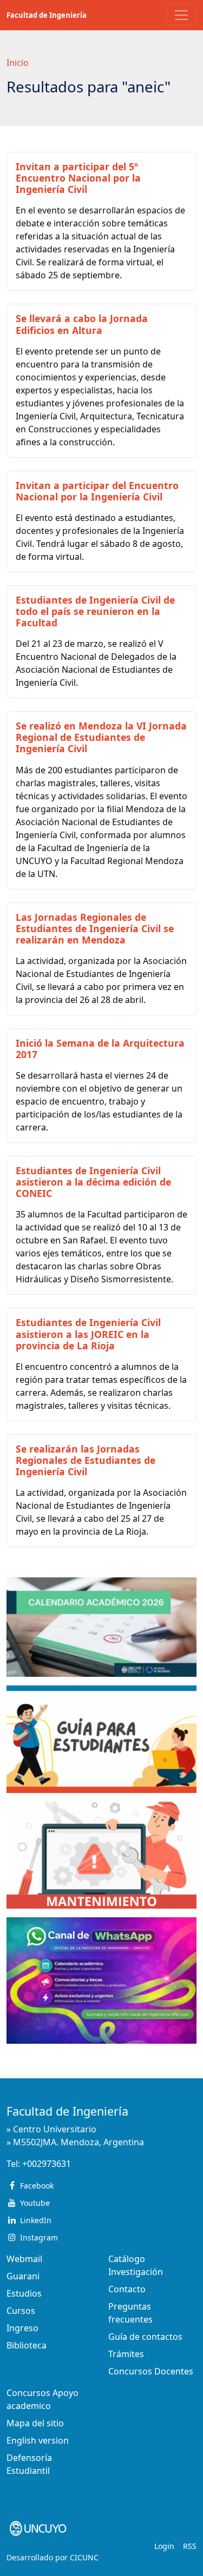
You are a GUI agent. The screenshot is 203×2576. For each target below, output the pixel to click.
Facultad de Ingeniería (47, 15)
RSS (190, 2546)
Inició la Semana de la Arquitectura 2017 (100, 1049)
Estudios (24, 2293)
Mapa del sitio (35, 2423)
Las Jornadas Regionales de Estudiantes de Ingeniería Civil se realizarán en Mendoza (95, 928)
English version (38, 2440)
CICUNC (84, 2557)
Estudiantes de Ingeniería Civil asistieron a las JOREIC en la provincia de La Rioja (88, 1334)
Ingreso (22, 2328)
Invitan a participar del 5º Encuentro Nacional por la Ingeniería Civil (78, 178)
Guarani (23, 2276)
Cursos (21, 2311)
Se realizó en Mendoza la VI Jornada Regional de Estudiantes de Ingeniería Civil (101, 737)
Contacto (127, 2289)
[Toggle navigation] (181, 15)
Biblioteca (27, 2345)
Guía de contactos (145, 2337)
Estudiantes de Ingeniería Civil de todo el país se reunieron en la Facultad (95, 611)
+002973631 (47, 2164)
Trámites (126, 2354)
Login (164, 2546)
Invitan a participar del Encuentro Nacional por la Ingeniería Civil (97, 491)
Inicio (18, 63)
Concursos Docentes (151, 2371)
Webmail (24, 2259)
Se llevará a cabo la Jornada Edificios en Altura (82, 324)
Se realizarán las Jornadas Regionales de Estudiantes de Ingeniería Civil (86, 1460)
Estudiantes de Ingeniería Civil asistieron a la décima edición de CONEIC (93, 1182)
